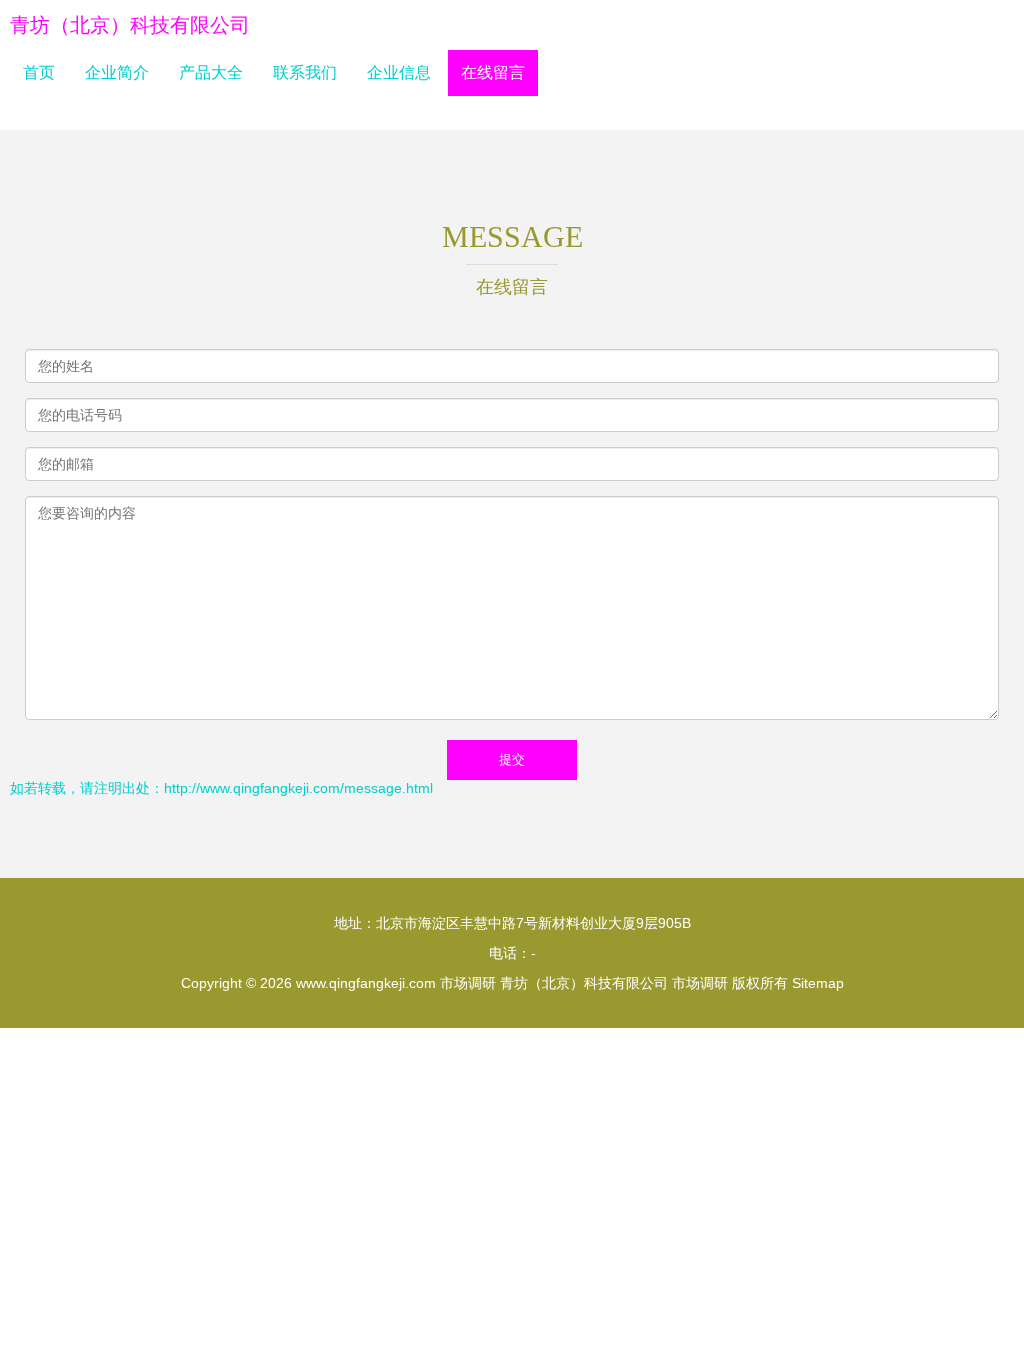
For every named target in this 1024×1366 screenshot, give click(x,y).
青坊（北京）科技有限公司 (130, 25)
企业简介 (117, 72)
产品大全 (211, 72)
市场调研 (468, 983)
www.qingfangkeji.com (366, 983)
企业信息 (399, 72)
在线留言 (493, 72)
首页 (39, 72)
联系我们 (305, 72)
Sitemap (818, 983)
